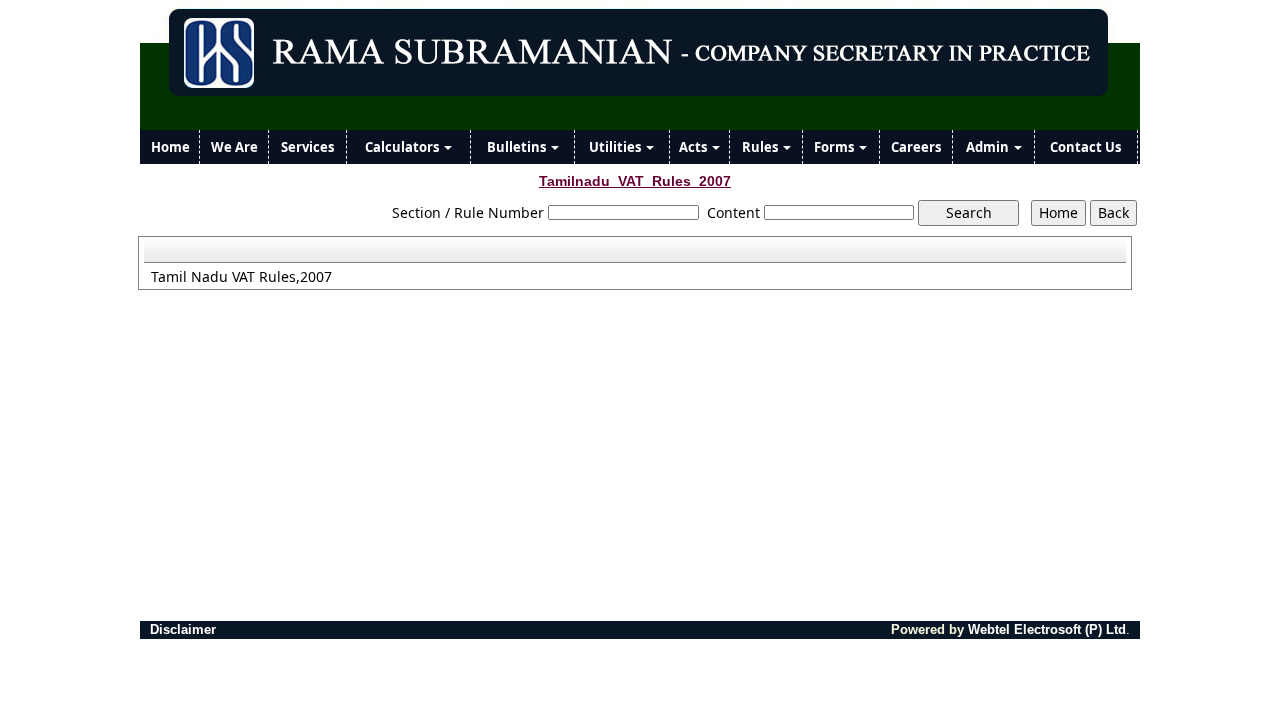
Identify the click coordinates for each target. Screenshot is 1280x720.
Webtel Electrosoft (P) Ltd (1047, 629)
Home (170, 147)
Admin (989, 147)
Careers (916, 147)
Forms (835, 147)
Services (307, 147)
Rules (761, 147)
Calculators (403, 147)
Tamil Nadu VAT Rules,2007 (241, 276)
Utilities (616, 147)
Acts (694, 147)
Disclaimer (183, 629)
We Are (234, 147)
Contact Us (1085, 147)
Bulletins (518, 147)
